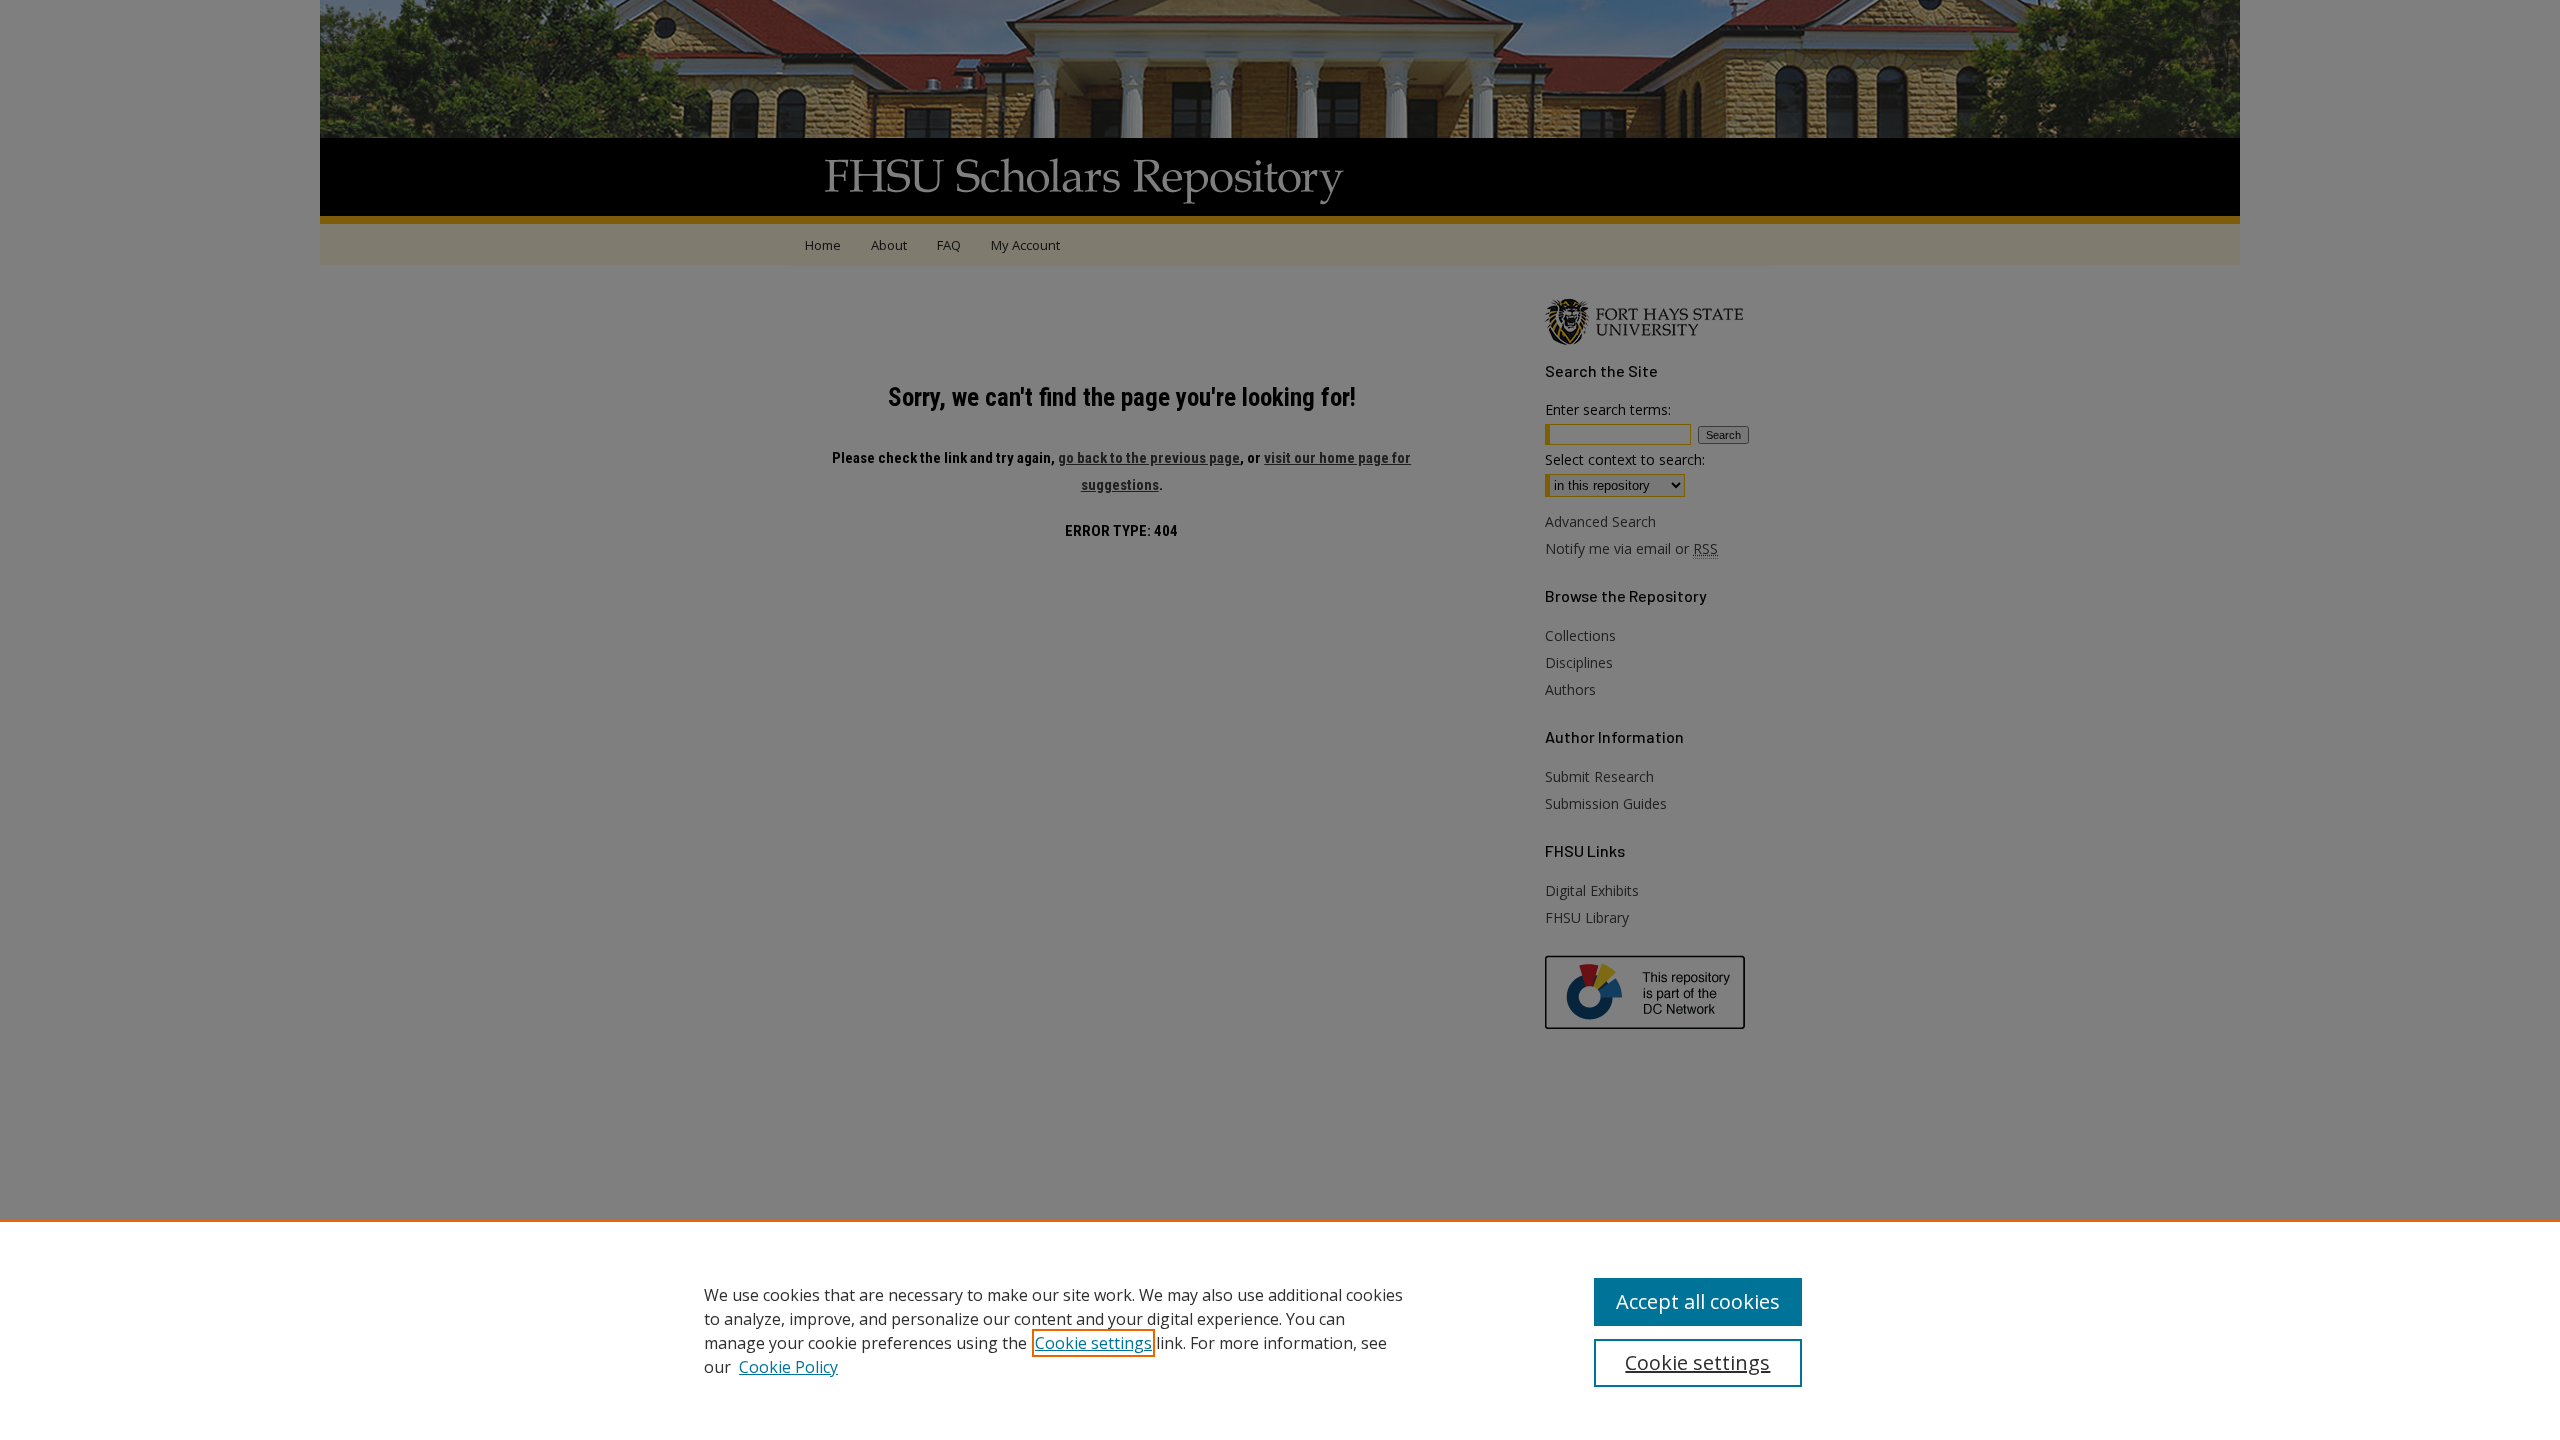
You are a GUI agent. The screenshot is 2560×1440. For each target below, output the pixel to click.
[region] (1280, 1330)
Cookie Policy (788, 1367)
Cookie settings (1093, 1343)
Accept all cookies (1698, 1301)
